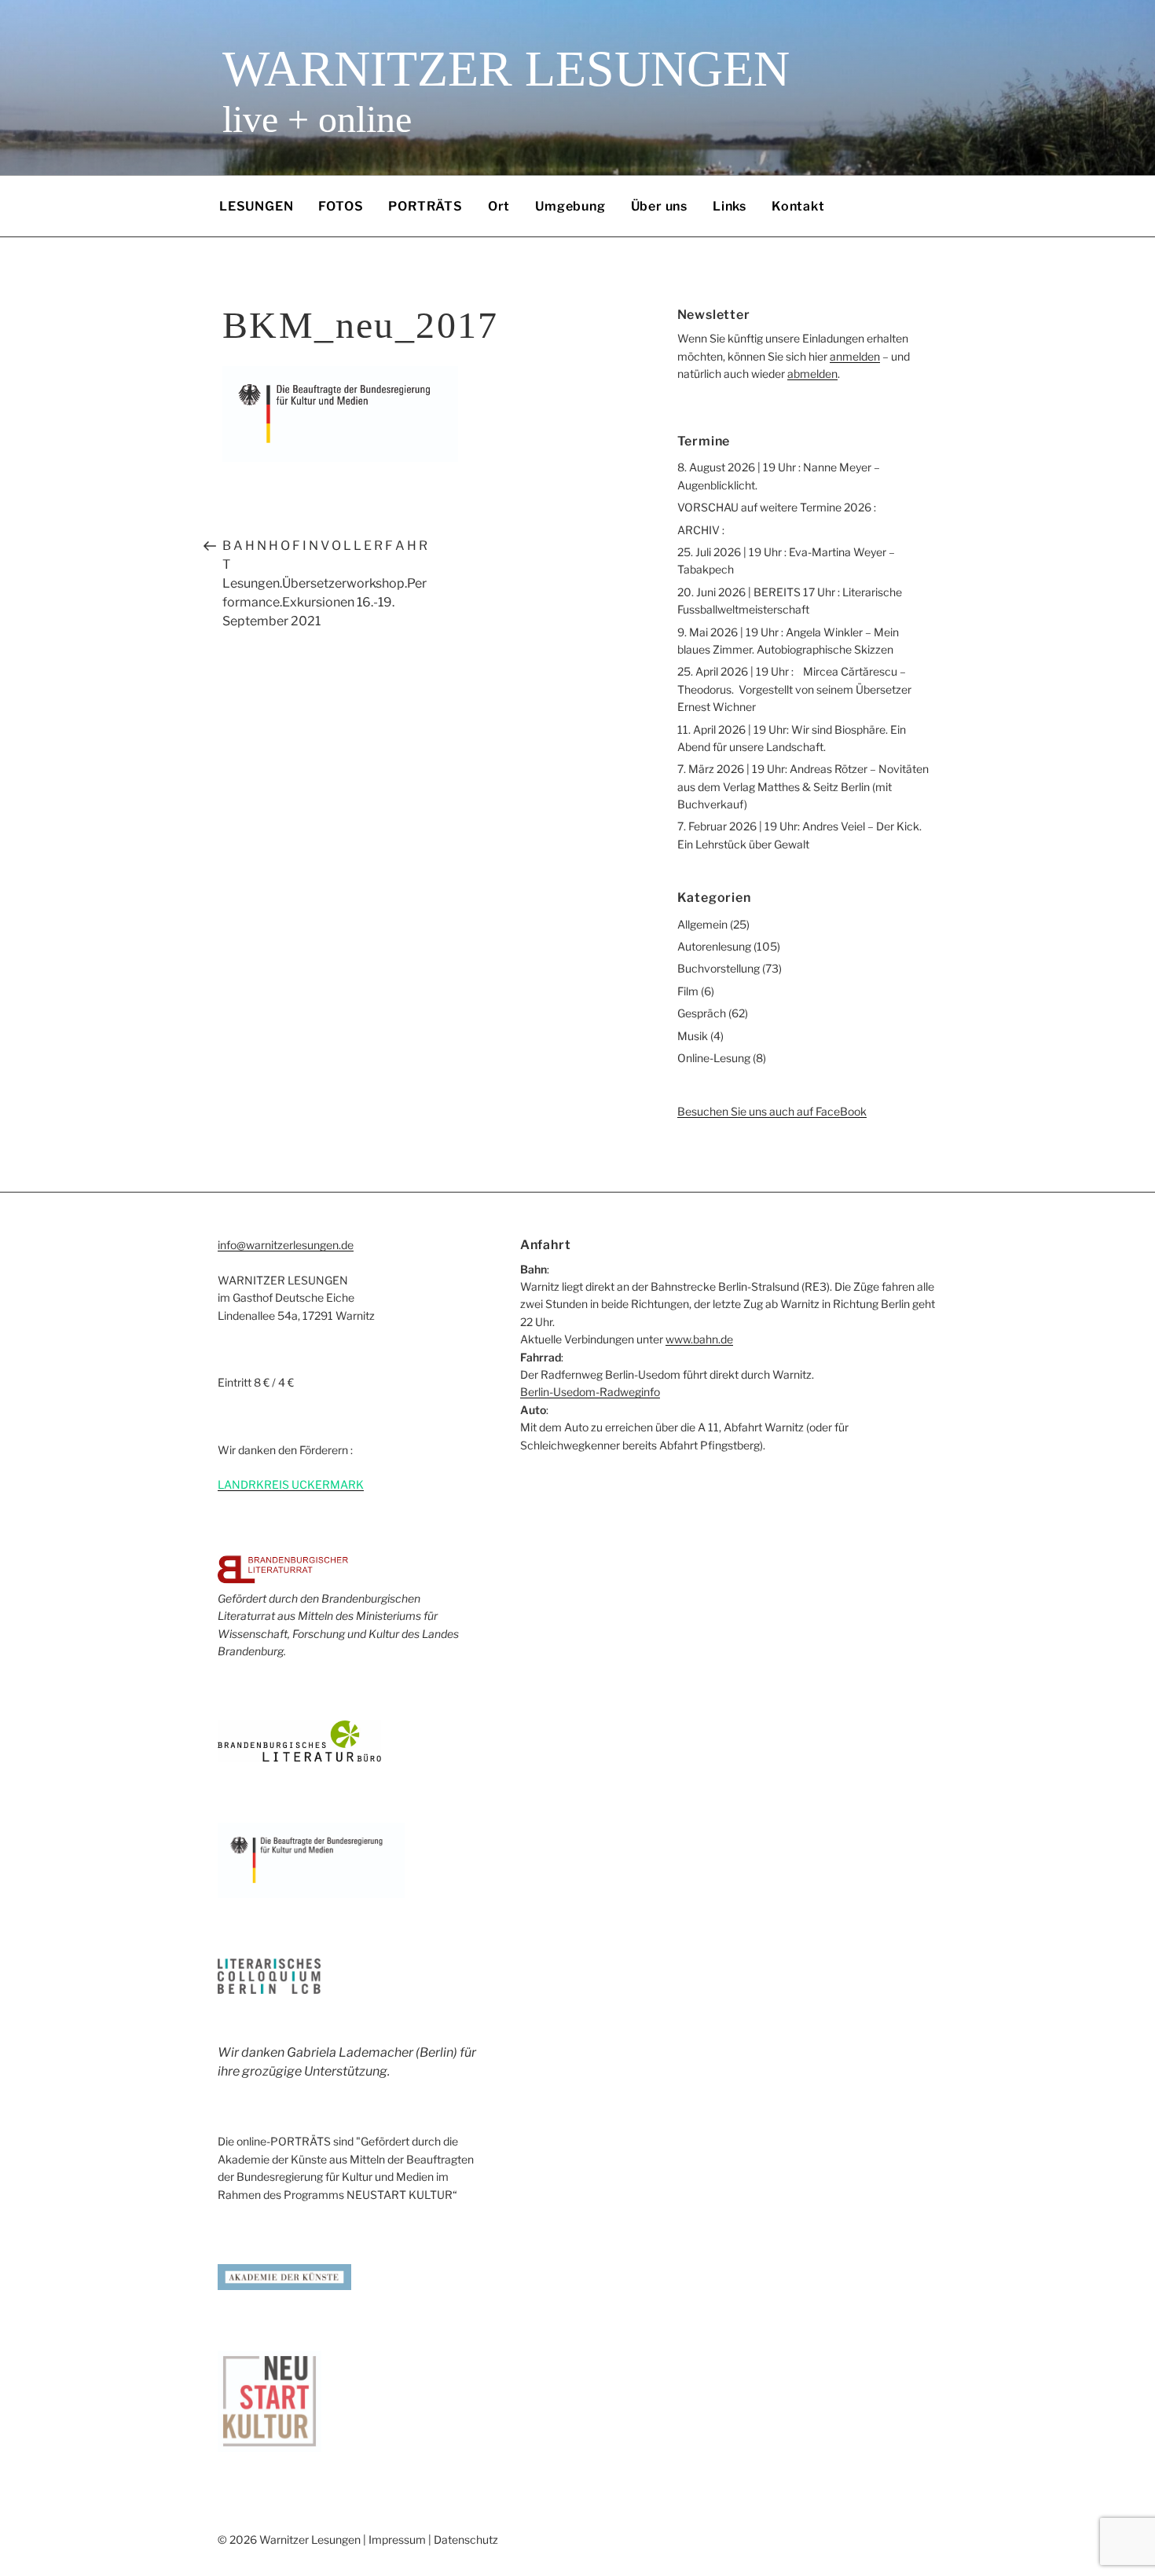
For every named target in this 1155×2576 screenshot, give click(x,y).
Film (688, 991)
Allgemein (702, 924)
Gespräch (702, 1013)
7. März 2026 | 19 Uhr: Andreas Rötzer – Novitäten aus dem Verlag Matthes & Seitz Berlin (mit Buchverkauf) (803, 786)
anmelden (855, 356)
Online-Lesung (714, 1058)
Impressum (397, 2539)
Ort (499, 206)
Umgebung (570, 206)
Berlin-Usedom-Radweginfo (590, 1392)
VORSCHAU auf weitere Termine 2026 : (777, 507)
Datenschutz (466, 2539)
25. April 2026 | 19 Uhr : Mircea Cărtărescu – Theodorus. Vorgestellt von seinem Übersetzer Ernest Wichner (794, 689)
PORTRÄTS (425, 206)
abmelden (812, 374)
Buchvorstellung (719, 968)
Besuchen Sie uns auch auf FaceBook (772, 1111)
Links (730, 206)
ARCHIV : (701, 530)
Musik (693, 1036)
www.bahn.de (699, 1339)
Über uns (659, 206)
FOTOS (341, 206)
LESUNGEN (256, 206)
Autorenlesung (714, 946)
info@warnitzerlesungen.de (286, 1245)
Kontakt (798, 206)
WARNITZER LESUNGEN (506, 69)
